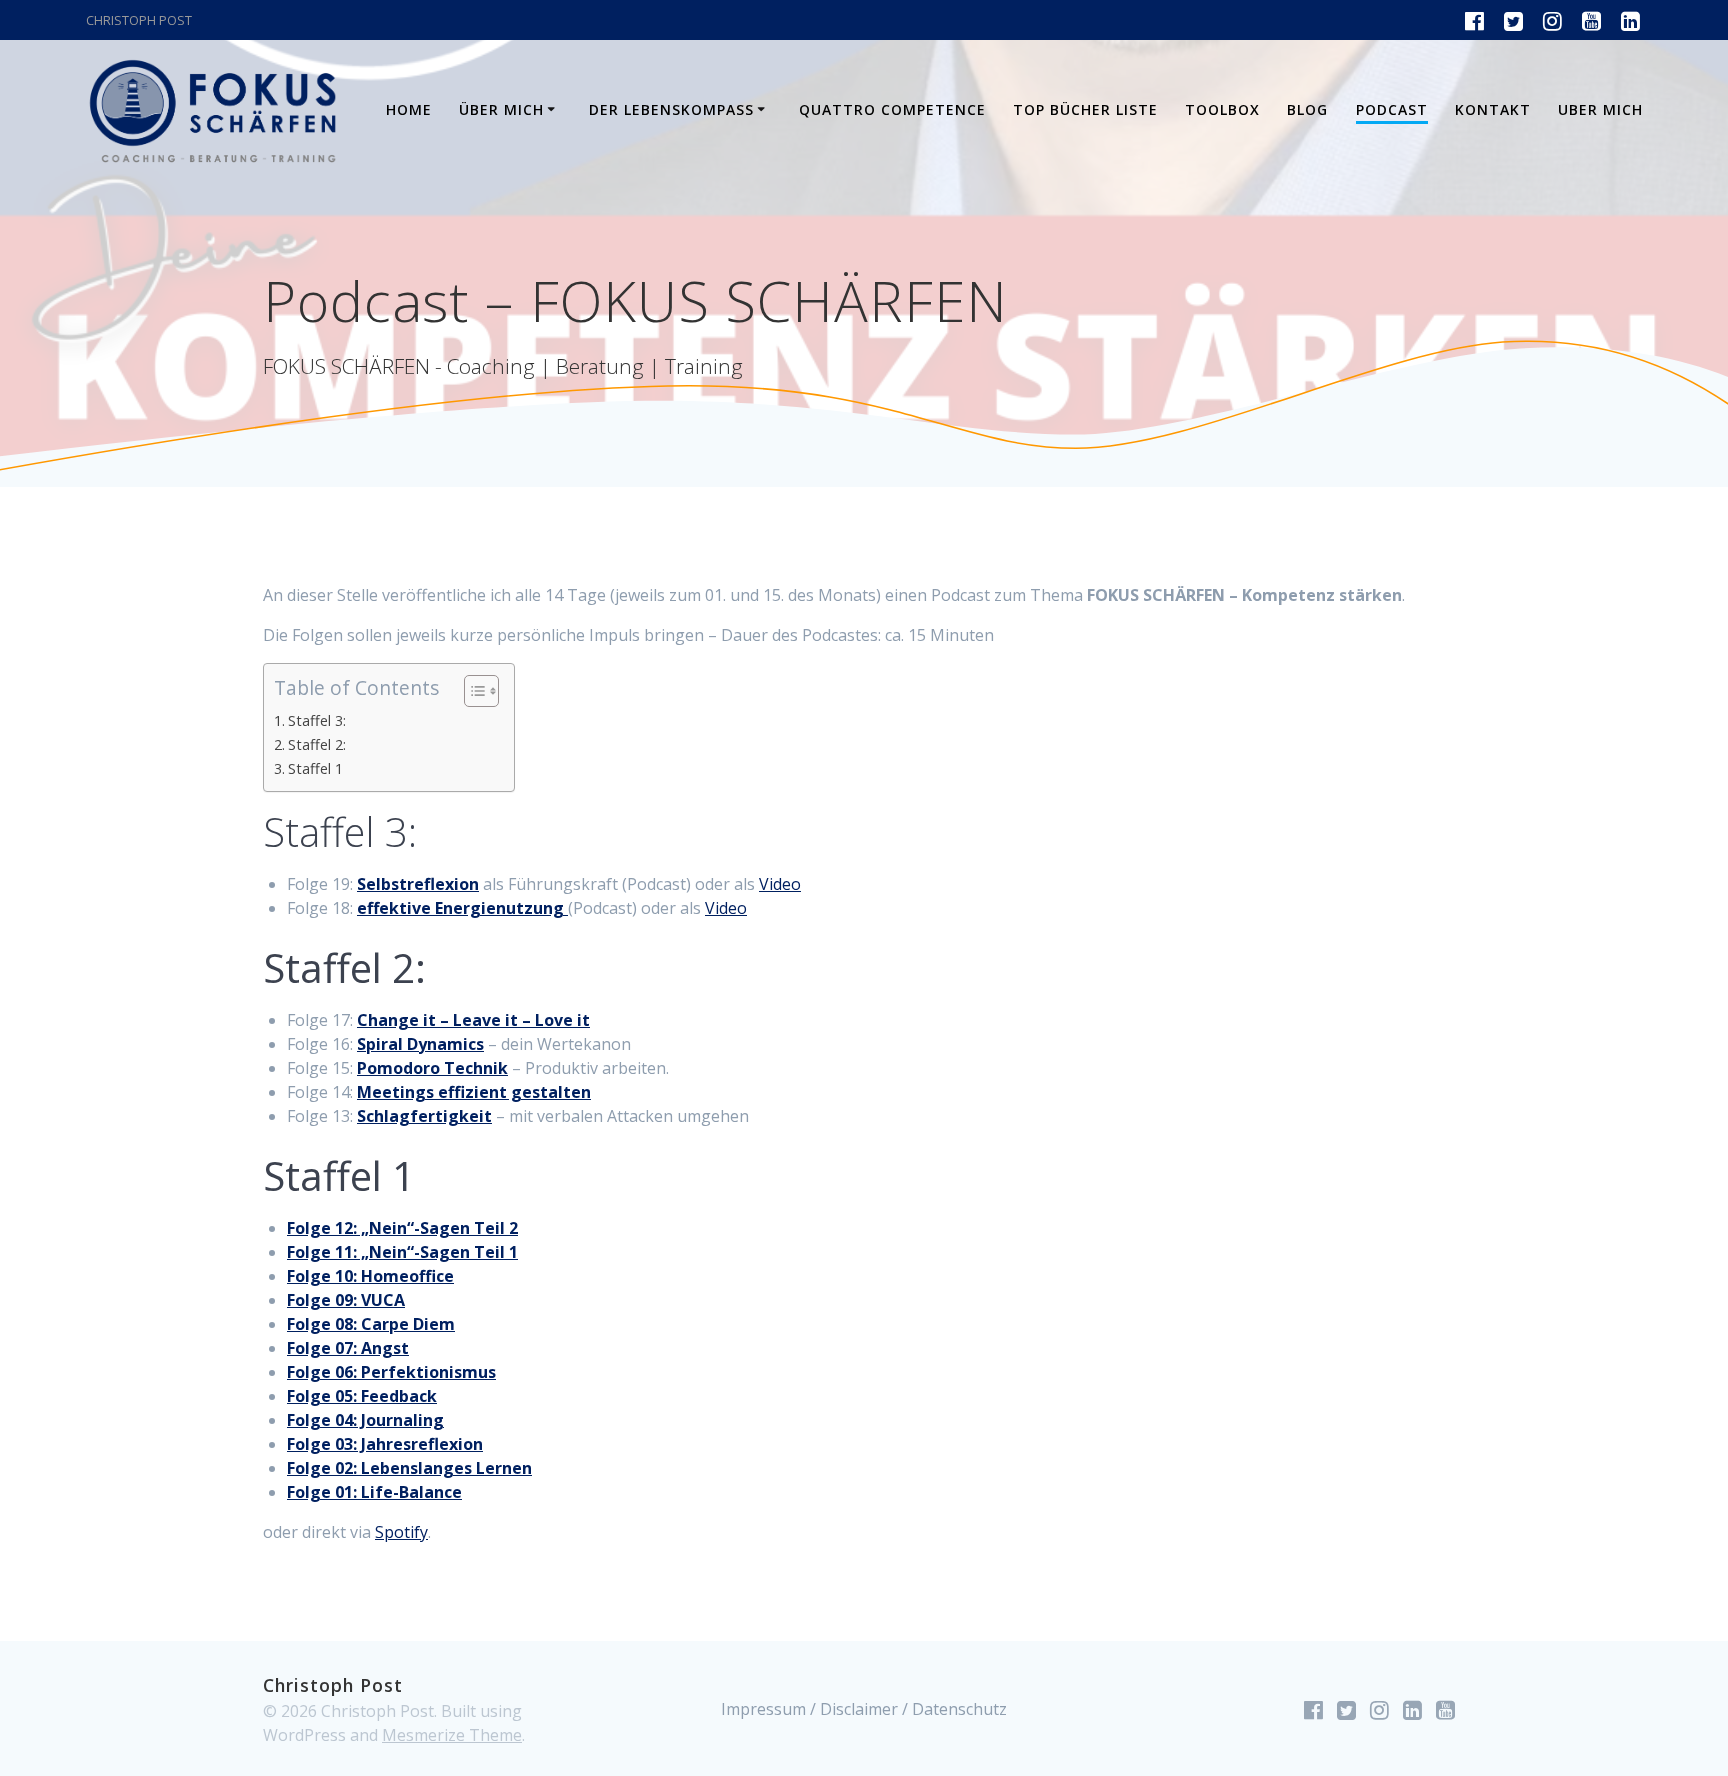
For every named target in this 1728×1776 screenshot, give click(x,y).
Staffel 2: (317, 744)
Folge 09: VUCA (346, 1300)
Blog (1307, 109)
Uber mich (1600, 109)
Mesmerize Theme (452, 1735)
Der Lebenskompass (671, 109)
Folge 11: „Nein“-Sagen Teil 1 (402, 1252)
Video (780, 884)
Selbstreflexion (418, 884)
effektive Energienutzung (460, 908)
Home (409, 109)
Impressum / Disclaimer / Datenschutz (864, 1709)
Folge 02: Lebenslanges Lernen (409, 1468)
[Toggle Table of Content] (471, 691)
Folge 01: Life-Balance (374, 1492)
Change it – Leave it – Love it (473, 1020)
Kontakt (1493, 109)
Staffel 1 (315, 768)
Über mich (501, 109)
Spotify (401, 1532)
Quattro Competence (892, 109)
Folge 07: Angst (348, 1348)
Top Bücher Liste (1085, 109)
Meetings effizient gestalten (474, 1092)
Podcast (1392, 109)
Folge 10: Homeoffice (370, 1276)
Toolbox (1222, 109)
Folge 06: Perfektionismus (391, 1372)
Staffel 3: (317, 720)
